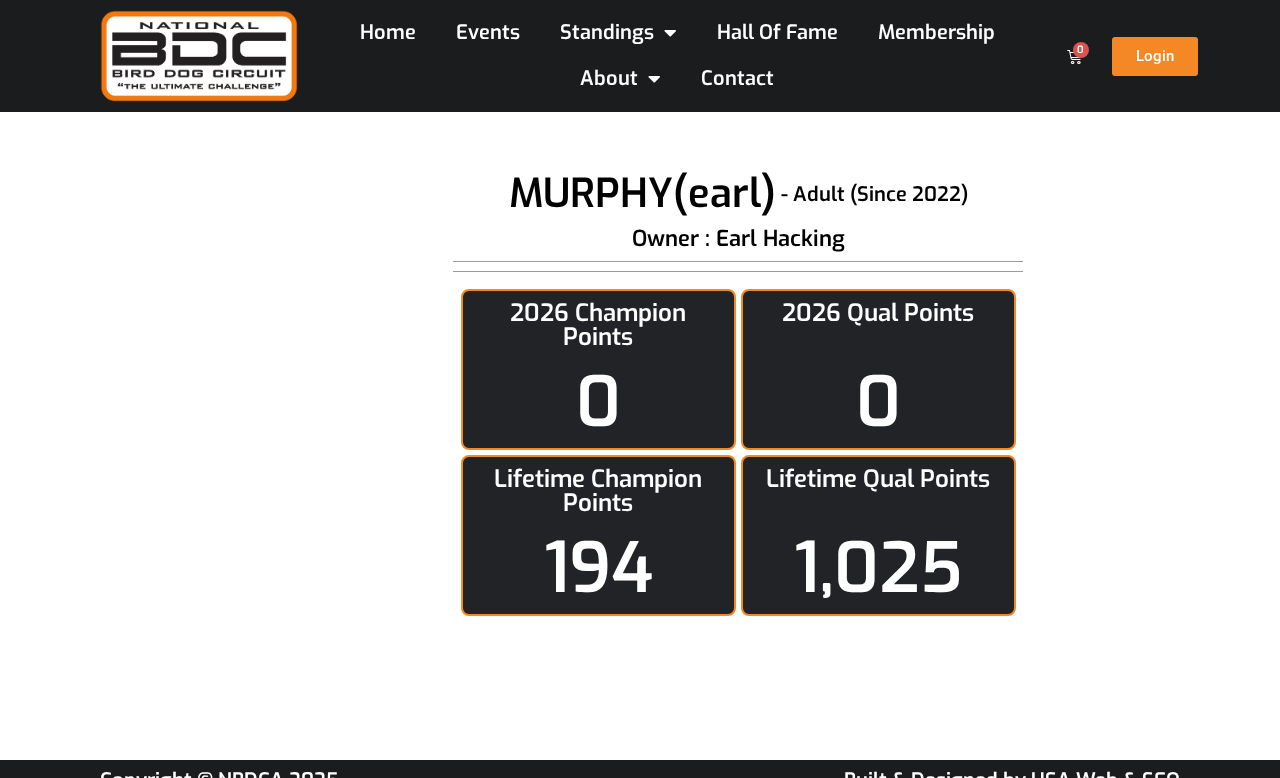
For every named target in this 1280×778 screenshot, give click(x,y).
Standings (607, 32)
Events (488, 32)
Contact (737, 78)
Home (388, 32)
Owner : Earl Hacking (738, 238)
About (609, 78)
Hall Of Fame (777, 32)
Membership (936, 32)
